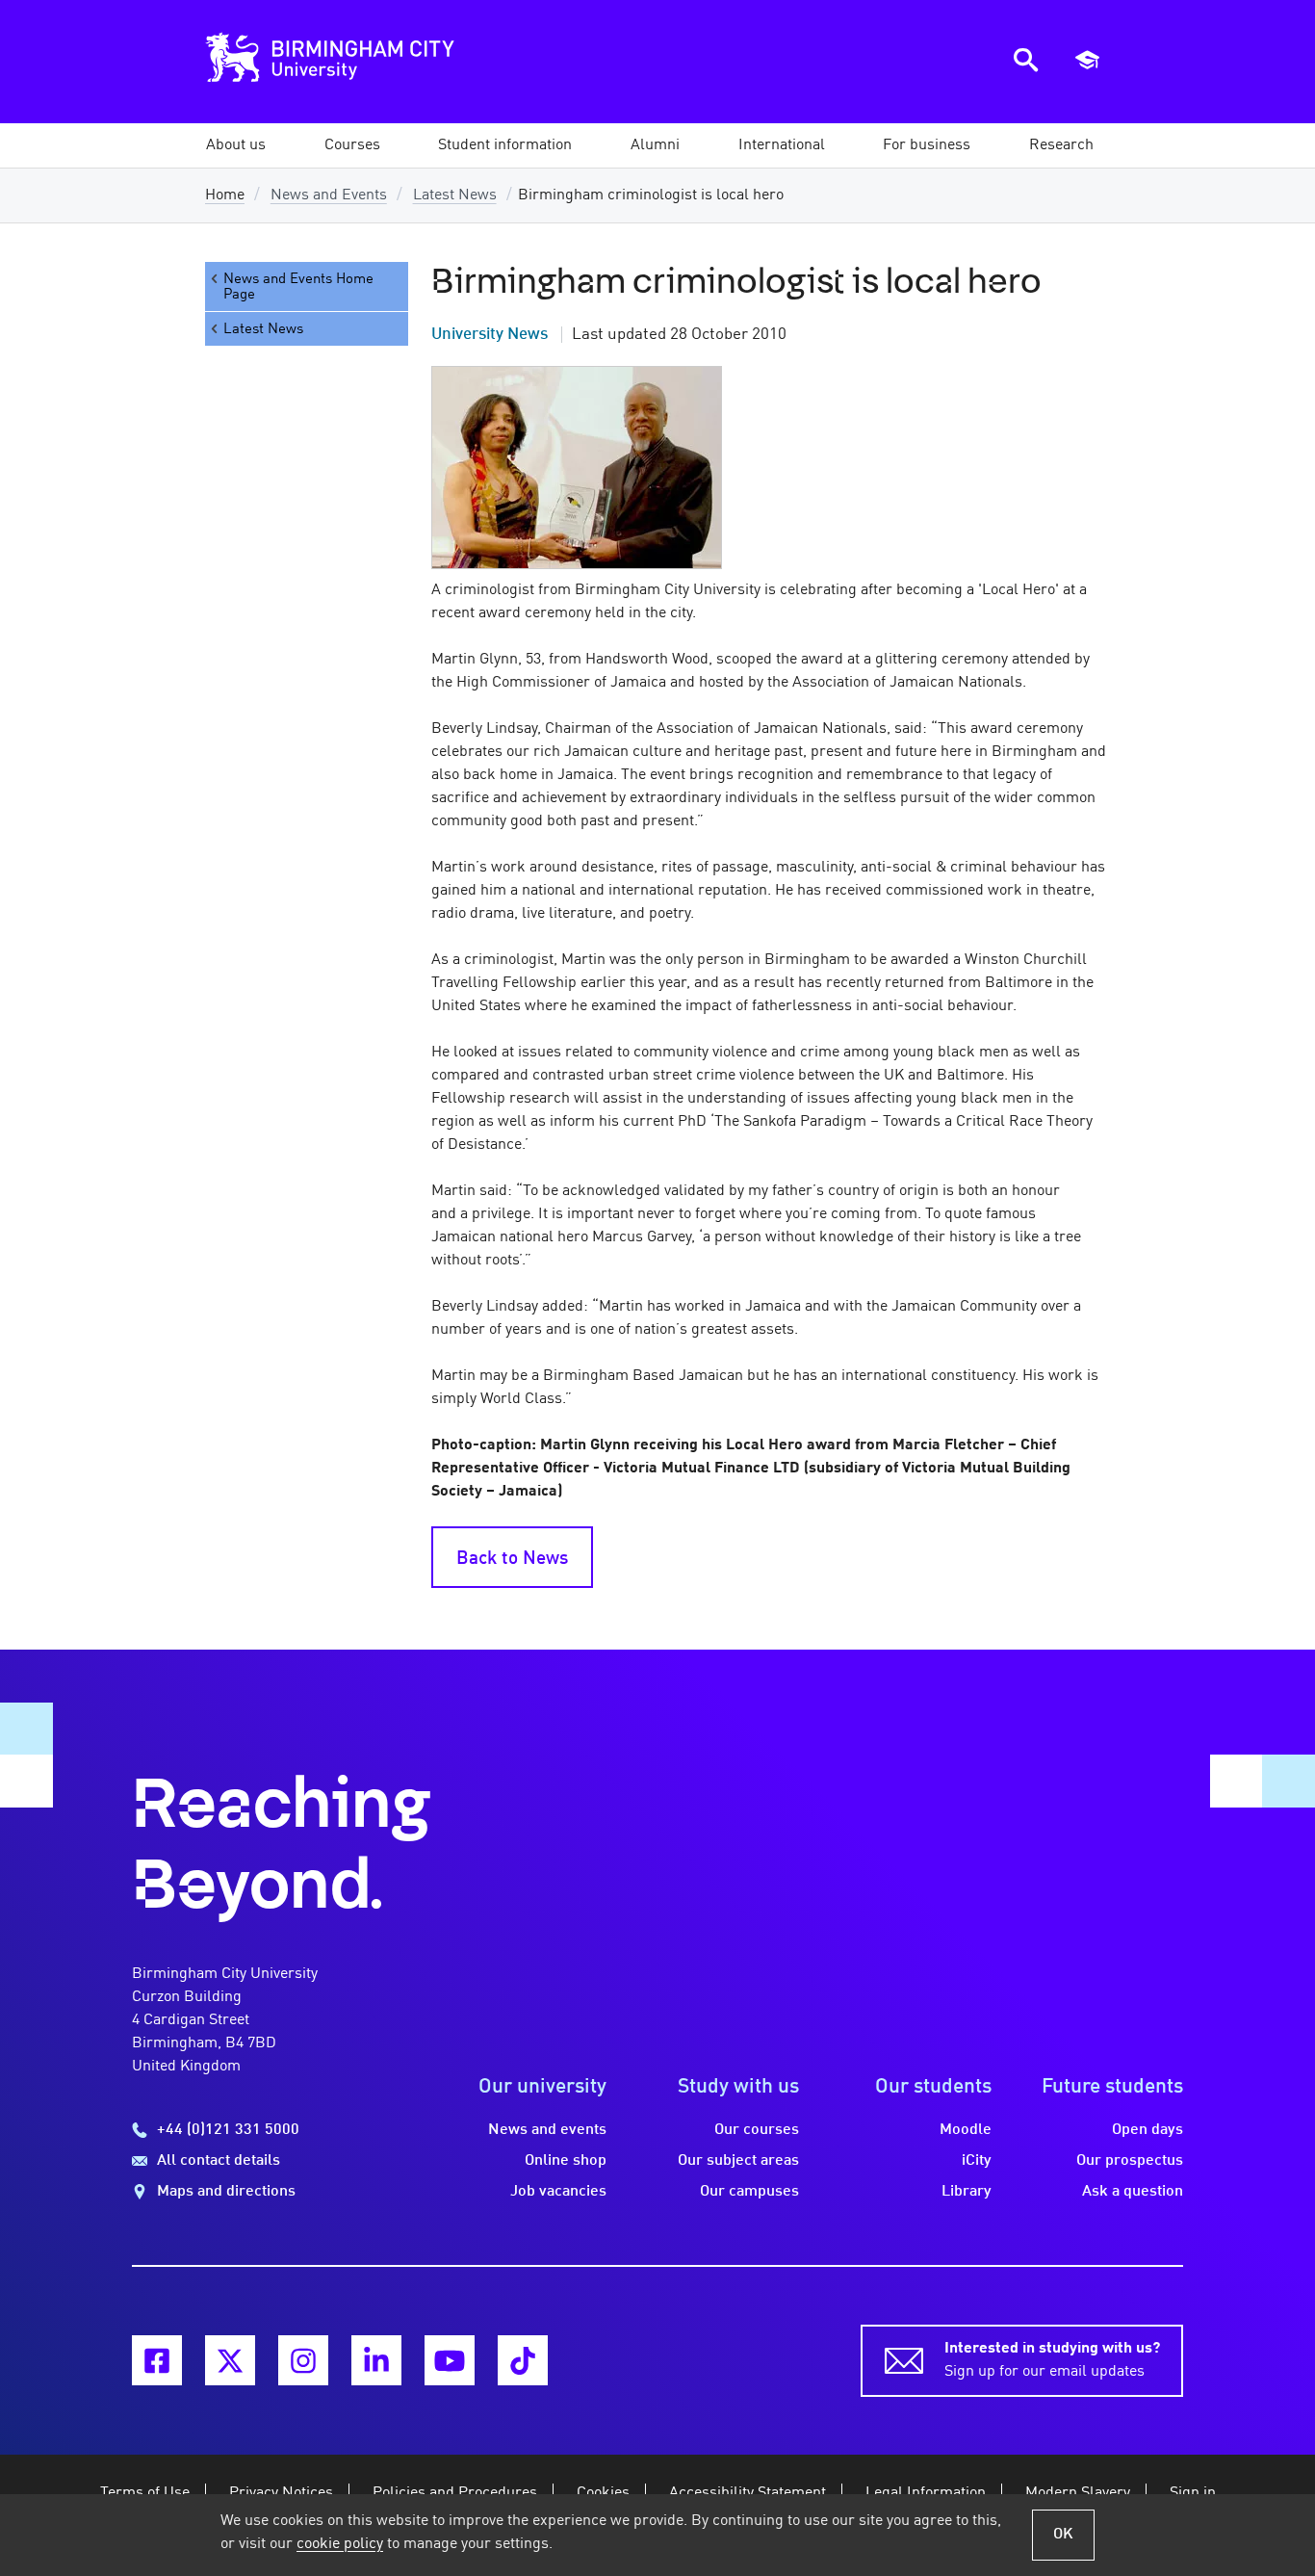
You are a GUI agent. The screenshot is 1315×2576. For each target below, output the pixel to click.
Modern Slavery (1078, 2493)
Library (967, 2192)
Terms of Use (145, 2493)
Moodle (966, 2130)
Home (225, 195)
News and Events (329, 195)
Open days (1147, 2130)
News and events (547, 2130)
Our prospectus (1130, 2161)
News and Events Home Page (298, 287)
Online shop (566, 2161)
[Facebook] (157, 2360)
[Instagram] (303, 2360)
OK (1063, 2535)
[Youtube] (450, 2360)
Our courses (757, 2130)
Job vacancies (558, 2192)
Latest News (455, 195)
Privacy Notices (281, 2493)
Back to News (512, 1559)
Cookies (603, 2493)
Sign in (1193, 2493)
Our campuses (749, 2192)
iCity (977, 2161)
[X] (230, 2360)
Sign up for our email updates (1052, 2360)
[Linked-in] (376, 2360)
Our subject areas (738, 2161)
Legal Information (926, 2493)
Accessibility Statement (748, 2493)
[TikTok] (523, 2360)
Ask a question (1133, 2192)
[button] (236, 145)
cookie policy (340, 2544)
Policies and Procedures (455, 2493)
